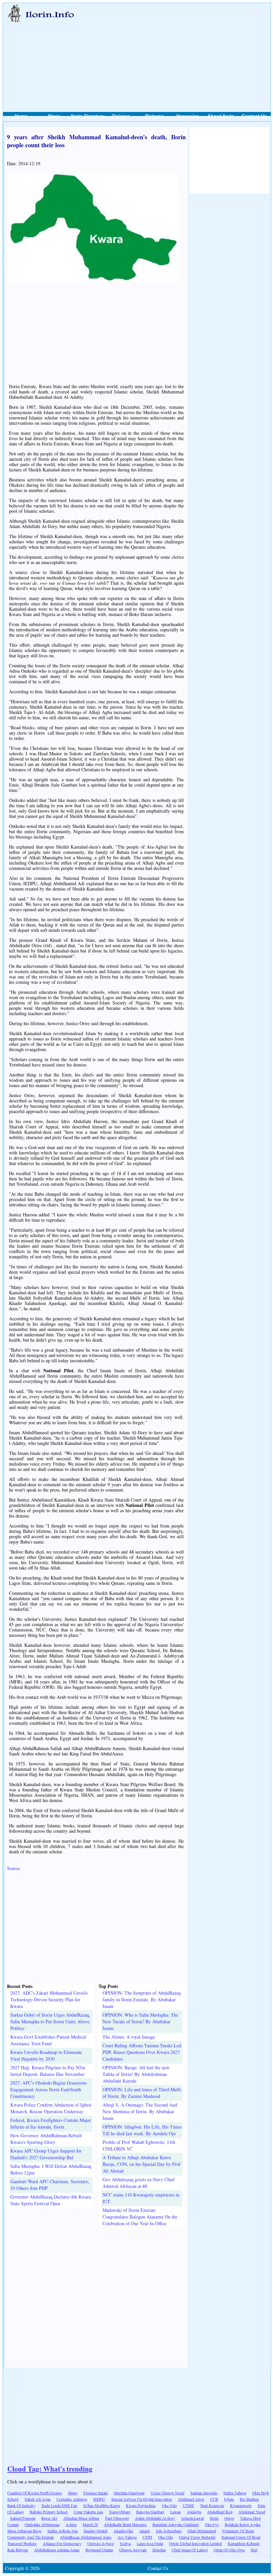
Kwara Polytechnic (141, 2505)
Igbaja (229, 2499)
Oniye (229, 2518)
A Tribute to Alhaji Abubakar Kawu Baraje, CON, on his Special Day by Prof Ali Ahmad (141, 2164)
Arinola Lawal (192, 2518)
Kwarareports (241, 2505)
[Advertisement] (176, 50)
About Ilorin (221, 116)
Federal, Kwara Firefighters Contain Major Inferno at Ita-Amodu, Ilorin (51, 2123)
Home (21, 116)
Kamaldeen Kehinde (244, 2543)
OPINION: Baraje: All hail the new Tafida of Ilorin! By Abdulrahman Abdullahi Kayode (136, 2074)
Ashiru (71, 2524)
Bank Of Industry (21, 2505)
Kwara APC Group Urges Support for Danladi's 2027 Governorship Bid (46, 2154)
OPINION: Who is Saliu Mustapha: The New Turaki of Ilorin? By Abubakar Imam (140, 2021)
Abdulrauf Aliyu (191, 2499)
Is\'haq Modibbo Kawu (102, 2505)
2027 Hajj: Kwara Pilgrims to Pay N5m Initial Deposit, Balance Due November (48, 2071)
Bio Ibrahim (249, 2499)
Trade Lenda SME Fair (59, 2505)
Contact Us (254, 116)
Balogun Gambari (150, 2512)
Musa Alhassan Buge (24, 2531)
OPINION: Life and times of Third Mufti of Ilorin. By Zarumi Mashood (142, 2093)
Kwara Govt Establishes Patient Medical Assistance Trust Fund (48, 2040)
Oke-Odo (169, 2505)
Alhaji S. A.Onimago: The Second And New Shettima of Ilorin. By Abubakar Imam (140, 2111)
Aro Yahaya (127, 2537)
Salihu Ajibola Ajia (62, 2531)
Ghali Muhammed (202, 2531)
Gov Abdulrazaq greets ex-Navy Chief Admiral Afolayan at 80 (139, 2183)
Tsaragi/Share (120, 2512)
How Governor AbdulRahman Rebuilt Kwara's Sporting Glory (46, 2139)
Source (13, 1868)
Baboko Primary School (49, 2512)
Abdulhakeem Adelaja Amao (57, 2550)
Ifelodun (159, 2550)
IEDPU (99, 2499)
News (54, 116)
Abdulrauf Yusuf (252, 2512)
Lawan (175, 2512)
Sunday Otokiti (96, 2531)
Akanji (144, 2531)
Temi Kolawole (212, 2505)
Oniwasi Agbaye (101, 2543)
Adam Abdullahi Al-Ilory (155, 2518)
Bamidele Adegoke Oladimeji (176, 2524)
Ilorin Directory (88, 116)
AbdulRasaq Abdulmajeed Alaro (86, 2537)
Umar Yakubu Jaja (88, 2512)
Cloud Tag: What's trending (50, 2469)
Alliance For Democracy (62, 2543)
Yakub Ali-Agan (37, 2499)
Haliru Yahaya (235, 2493)
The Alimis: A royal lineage (129, 2037)
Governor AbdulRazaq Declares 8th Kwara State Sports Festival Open (51, 2200)
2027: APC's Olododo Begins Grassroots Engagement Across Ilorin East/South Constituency (48, 2089)
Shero (73, 2493)
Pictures (154, 116)
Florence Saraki (96, 2493)
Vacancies (188, 116)
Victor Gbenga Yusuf (167, 2493)
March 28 (90, 2524)
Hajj (254, 2550)
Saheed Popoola (23, 2518)
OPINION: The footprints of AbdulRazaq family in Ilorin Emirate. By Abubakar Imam (142, 1999)
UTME (188, 2505)
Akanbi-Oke (123, 2531)
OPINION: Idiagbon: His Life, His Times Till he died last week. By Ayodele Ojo (142, 2130)
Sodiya (125, 2543)
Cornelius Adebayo (72, 2499)
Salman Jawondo (204, 2493)
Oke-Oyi (212, 2524)
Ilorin (214, 2518)
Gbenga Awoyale (133, 2550)
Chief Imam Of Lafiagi (190, 2550)
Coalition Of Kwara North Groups (35, 2493)
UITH (147, 2537)
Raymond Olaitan (99, 2550)
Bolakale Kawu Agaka (243, 2524)
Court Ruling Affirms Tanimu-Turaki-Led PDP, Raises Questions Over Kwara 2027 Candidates (142, 2052)
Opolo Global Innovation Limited (195, 2543)
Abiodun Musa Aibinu (81, 2518)
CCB (214, 2499)
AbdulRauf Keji (220, 2512)
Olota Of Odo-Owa (229, 2550)
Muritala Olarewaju (129, 2493)
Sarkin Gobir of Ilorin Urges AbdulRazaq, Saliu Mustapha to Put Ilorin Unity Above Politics (50, 2021)
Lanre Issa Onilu (150, 2543)
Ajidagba (194, 2512)
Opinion (121, 116)
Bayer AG (49, 2518)
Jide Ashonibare (169, 2531)
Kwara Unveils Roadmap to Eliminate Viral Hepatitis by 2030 (46, 2055)
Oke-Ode (165, 2537)
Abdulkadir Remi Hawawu (125, 2524)
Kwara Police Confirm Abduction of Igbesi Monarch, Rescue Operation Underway (51, 2108)
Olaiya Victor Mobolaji (197, 2537)
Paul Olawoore (117, 2518)
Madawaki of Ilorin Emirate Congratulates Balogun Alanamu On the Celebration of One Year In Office (140, 2217)
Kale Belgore (18, 2550)
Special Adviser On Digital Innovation (141, 2499)
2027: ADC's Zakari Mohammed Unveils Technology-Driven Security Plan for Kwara (49, 1999)
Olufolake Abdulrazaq (42, 2524)
